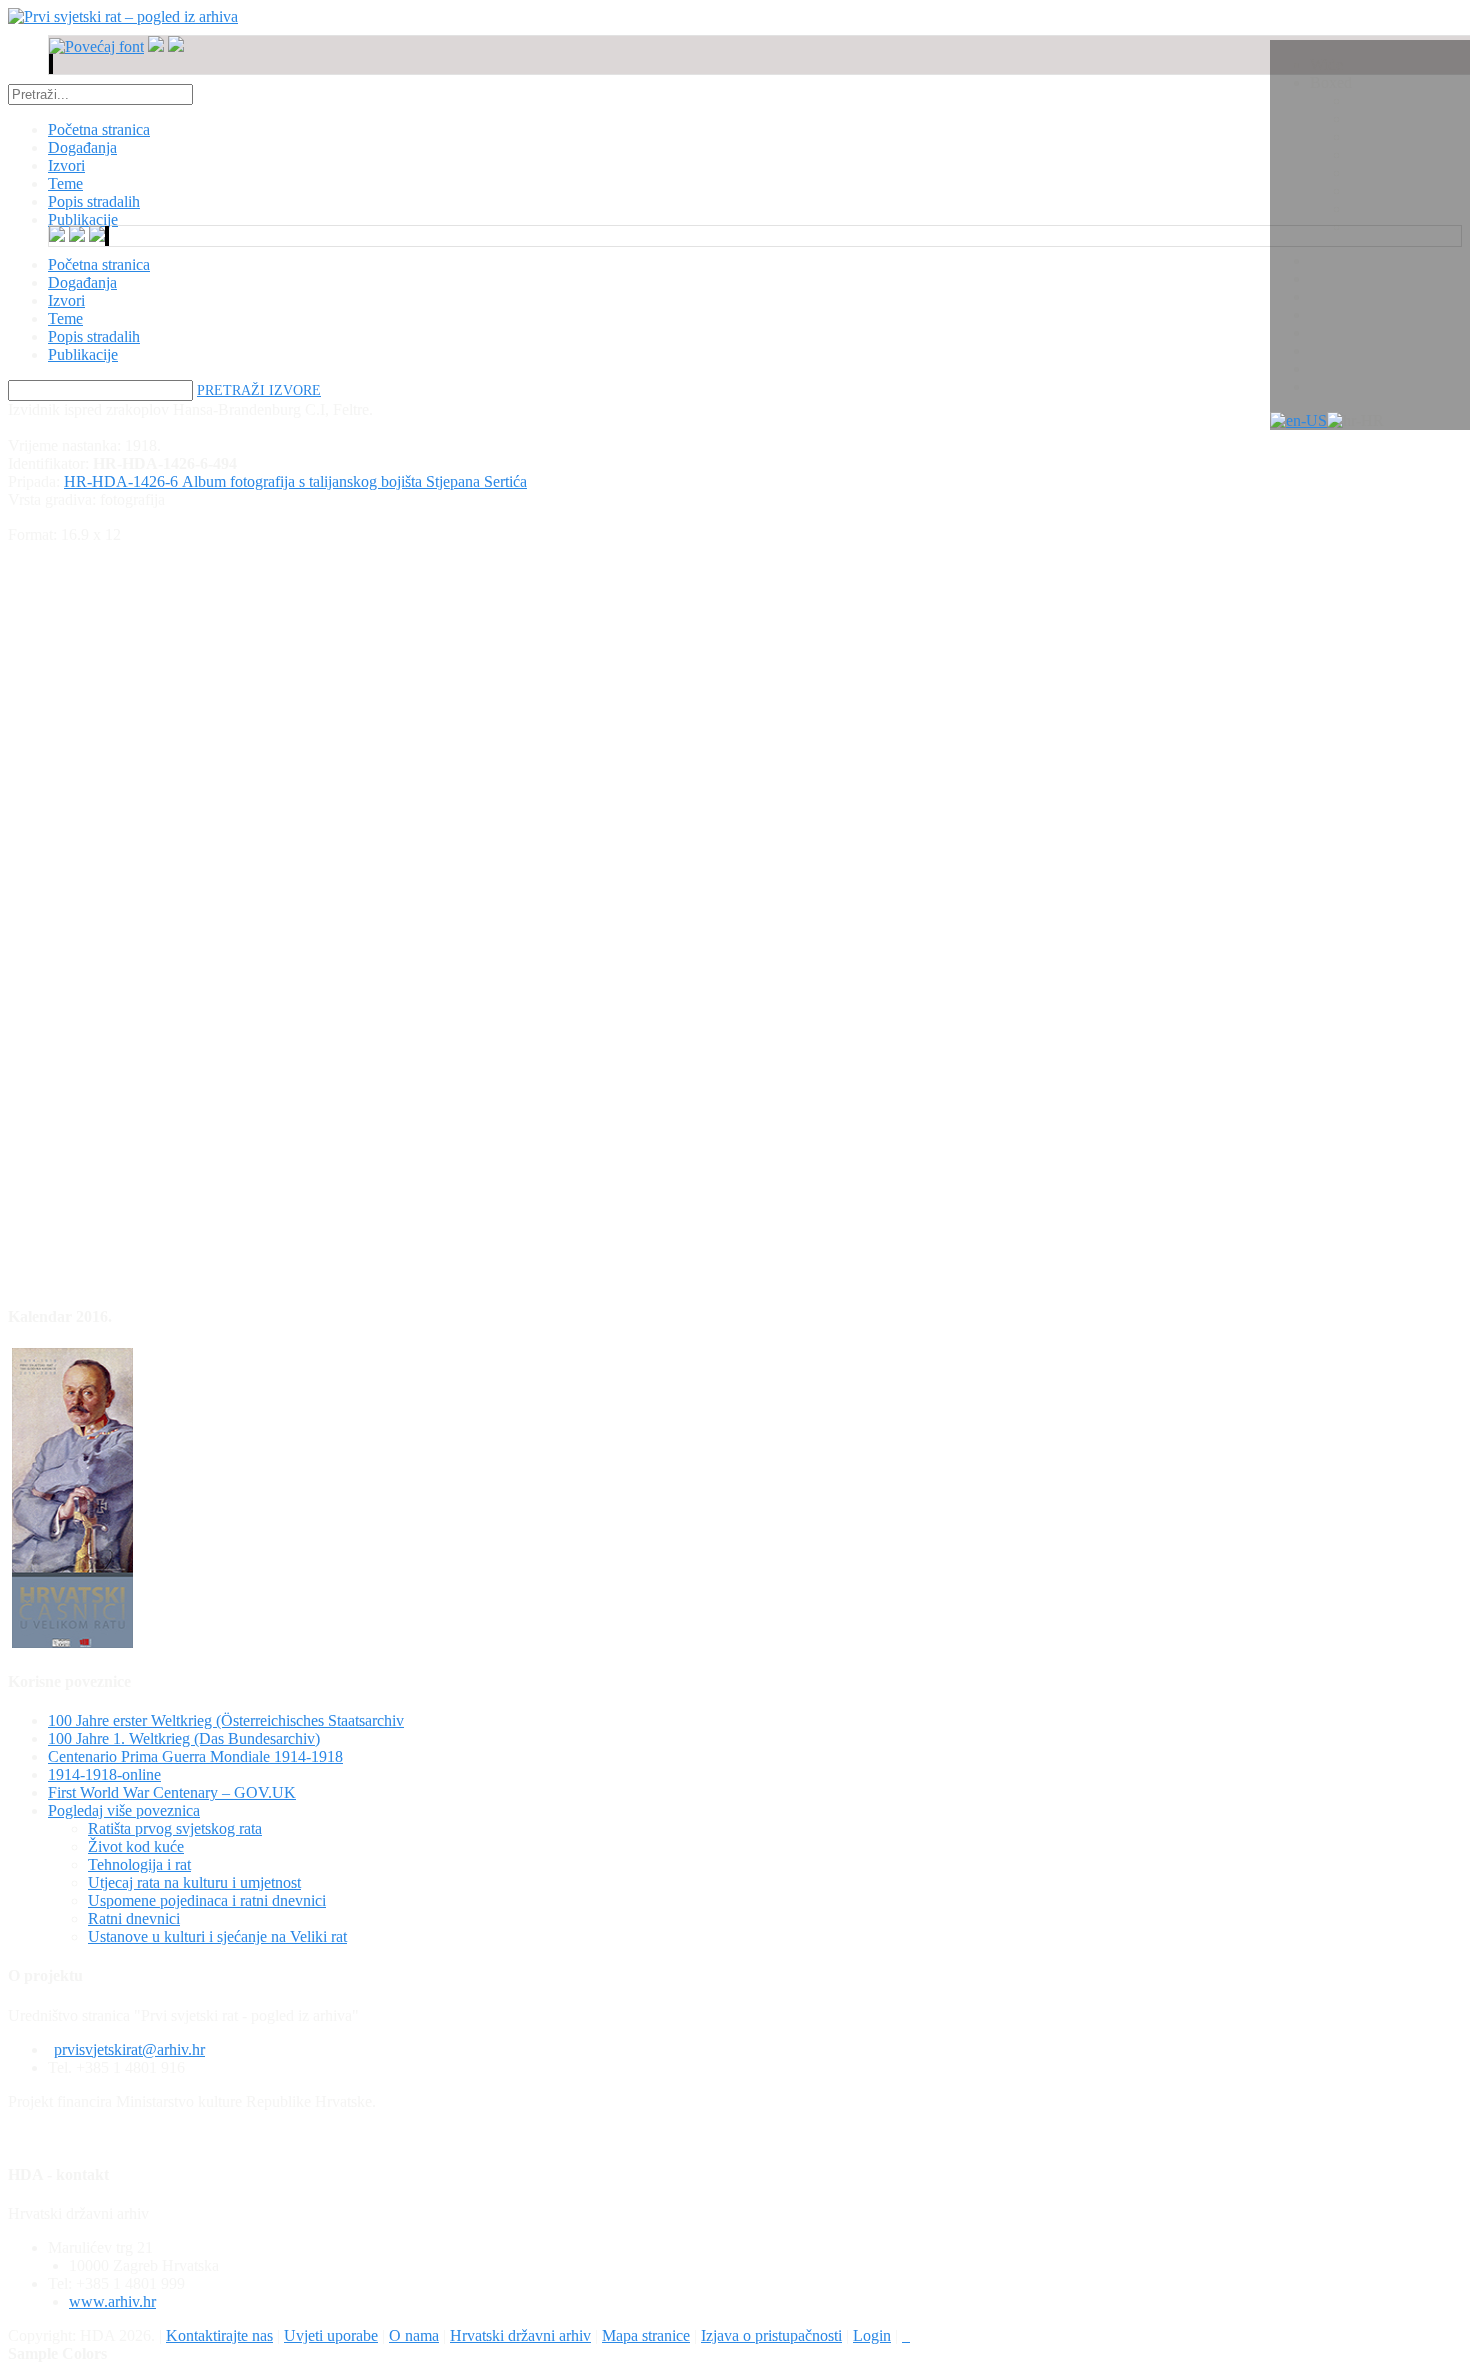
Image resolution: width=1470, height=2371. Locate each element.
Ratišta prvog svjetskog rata (175, 1828)
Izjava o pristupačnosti (771, 2335)
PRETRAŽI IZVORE (259, 390)
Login (872, 2335)
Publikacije (83, 354)
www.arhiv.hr (112, 2301)
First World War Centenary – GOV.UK (172, 1792)
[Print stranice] (906, 2335)
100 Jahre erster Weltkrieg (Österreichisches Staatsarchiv (226, 1720)
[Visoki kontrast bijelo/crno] (50, 64)
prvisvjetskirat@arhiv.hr (129, 2049)
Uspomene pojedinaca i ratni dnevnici (207, 1900)
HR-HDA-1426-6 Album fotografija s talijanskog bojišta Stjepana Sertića (295, 481)
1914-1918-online (104, 1774)
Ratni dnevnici (134, 1918)
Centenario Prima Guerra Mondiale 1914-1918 (195, 1756)
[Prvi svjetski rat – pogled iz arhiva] (123, 16)
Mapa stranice (646, 2335)
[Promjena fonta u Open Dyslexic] (176, 46)
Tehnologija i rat (139, 1864)
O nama (414, 2335)
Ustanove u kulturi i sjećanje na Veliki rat (217, 1936)
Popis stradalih (94, 336)
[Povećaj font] (96, 46)
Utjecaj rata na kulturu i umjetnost (194, 1882)
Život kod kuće (136, 1846)
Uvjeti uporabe (331, 2335)
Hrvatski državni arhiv (520, 2335)
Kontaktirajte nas (219, 2335)
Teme (65, 318)
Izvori (66, 300)
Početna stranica (99, 264)
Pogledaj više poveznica (124, 1810)
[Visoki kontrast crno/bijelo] (52, 64)
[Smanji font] (156, 46)
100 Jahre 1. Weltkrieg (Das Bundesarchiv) (184, 1738)
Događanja (82, 282)
